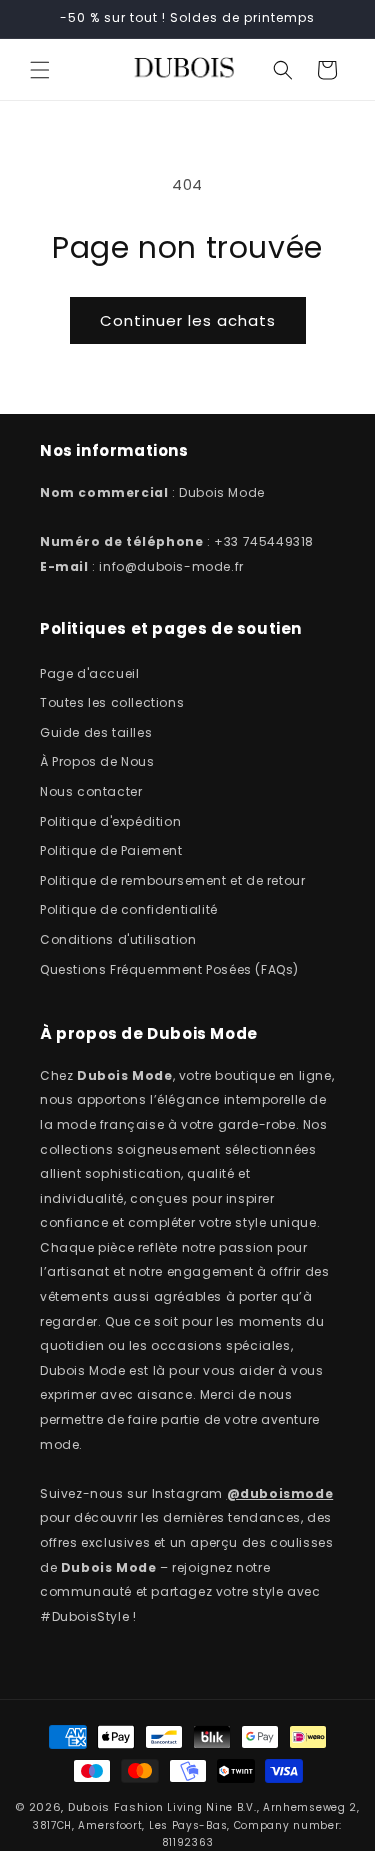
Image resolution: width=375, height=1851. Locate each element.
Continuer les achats (188, 320)
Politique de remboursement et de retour (172, 880)
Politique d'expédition (110, 821)
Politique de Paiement (111, 850)
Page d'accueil (89, 673)
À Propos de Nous (97, 761)
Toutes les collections (112, 702)
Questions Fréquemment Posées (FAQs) (169, 969)
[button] (40, 70)
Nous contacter (91, 791)
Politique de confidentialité (129, 909)
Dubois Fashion (116, 1807)
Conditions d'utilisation (118, 939)
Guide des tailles (96, 732)
